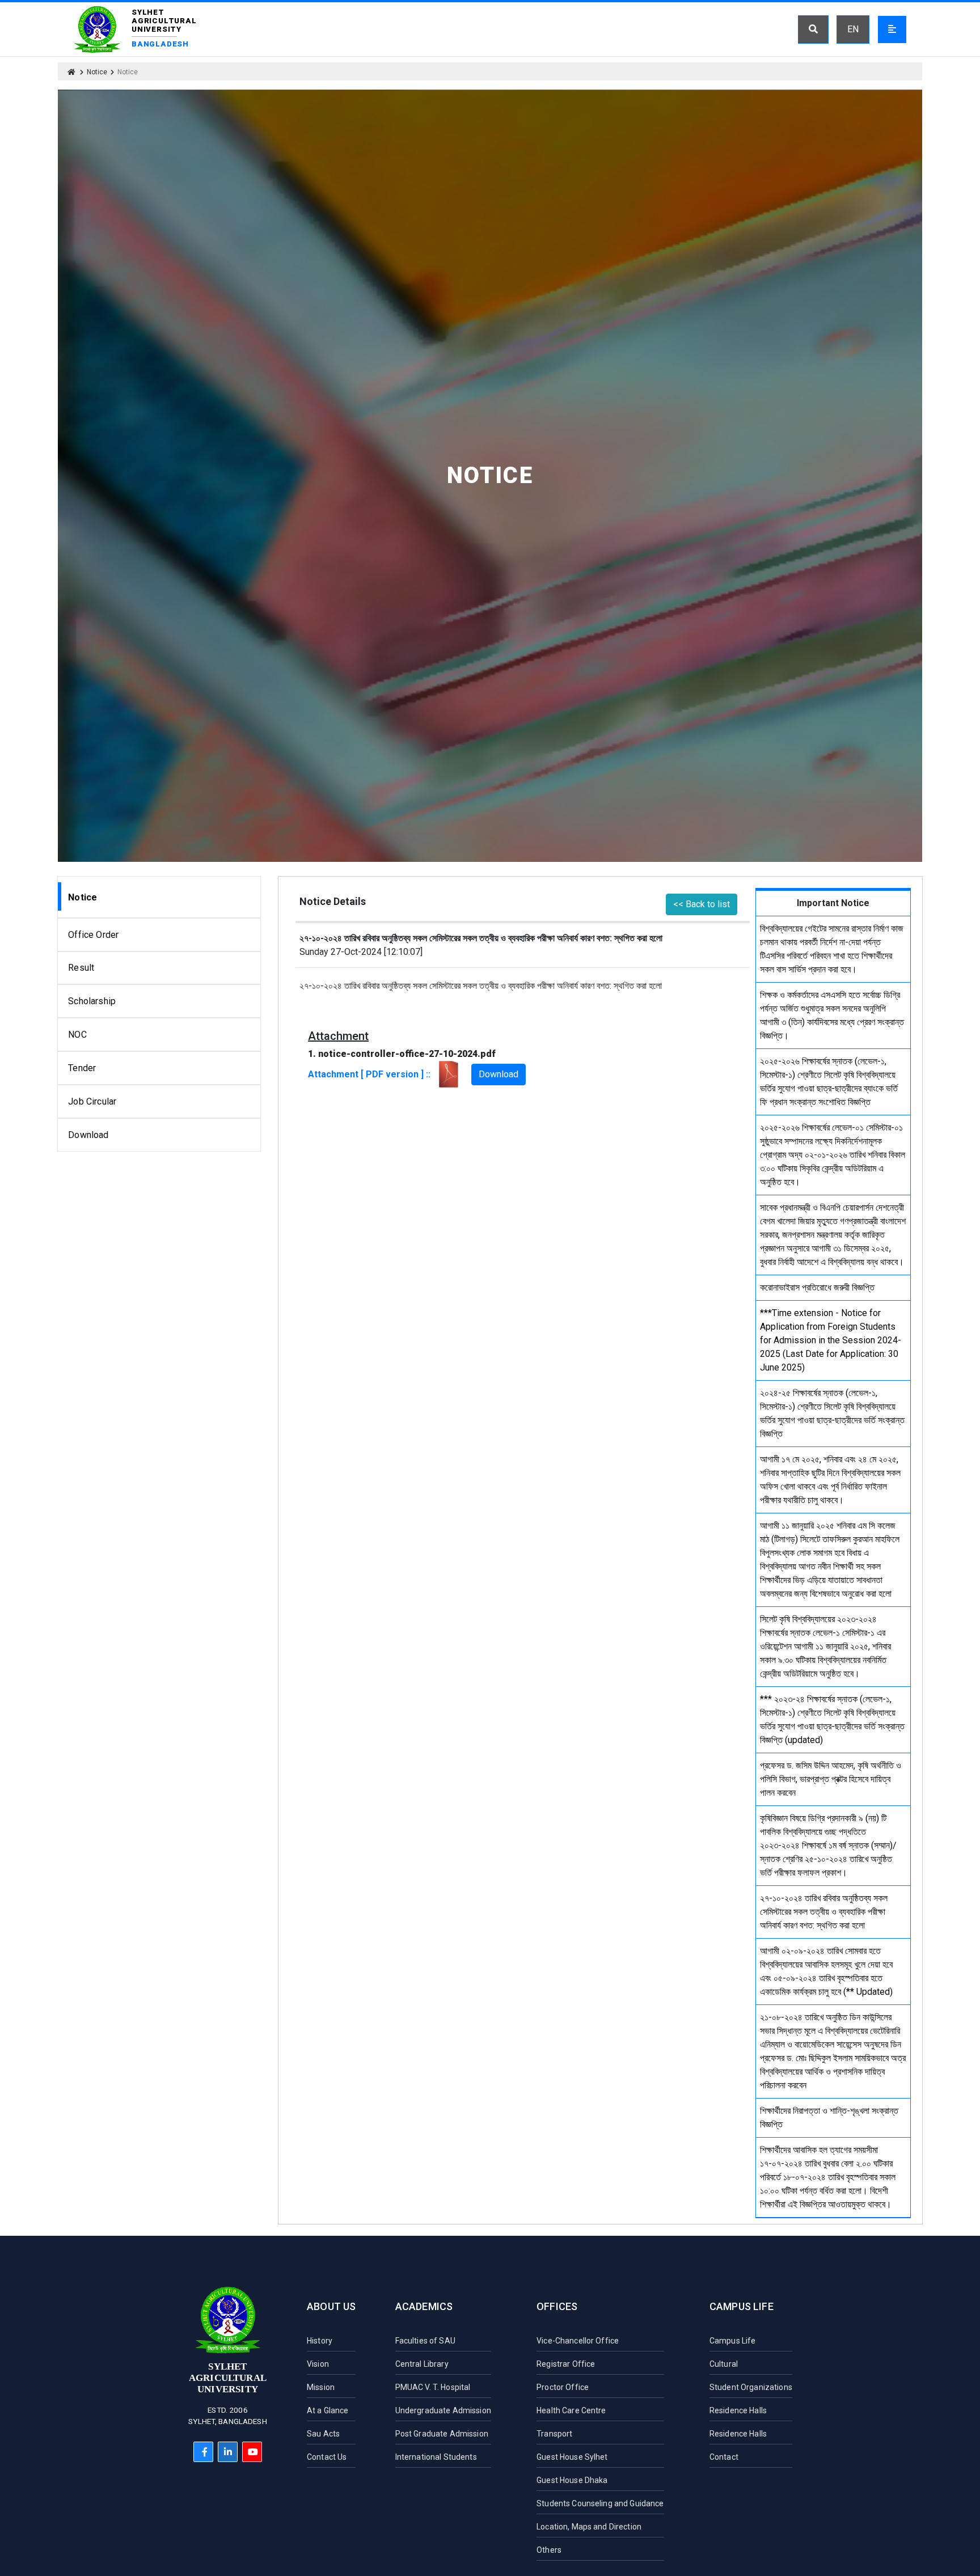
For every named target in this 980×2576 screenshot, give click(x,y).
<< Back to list (702, 904)
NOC (77, 1035)
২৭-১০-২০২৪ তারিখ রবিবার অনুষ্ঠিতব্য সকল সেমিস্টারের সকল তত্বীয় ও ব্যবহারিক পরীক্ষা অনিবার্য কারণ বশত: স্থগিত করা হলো (824, 1912)
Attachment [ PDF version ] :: (371, 1074)
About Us (331, 2306)
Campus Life (742, 2306)
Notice (97, 72)
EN (853, 29)
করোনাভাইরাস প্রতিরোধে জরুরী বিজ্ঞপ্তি (817, 1287)
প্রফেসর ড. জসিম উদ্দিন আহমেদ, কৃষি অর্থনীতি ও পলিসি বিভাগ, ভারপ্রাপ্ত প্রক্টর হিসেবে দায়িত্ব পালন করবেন (831, 1779)
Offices (557, 2306)
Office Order (93, 935)
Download (88, 1135)
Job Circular (92, 1101)
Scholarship (92, 1001)
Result (81, 968)
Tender (82, 1068)
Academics (424, 2306)
